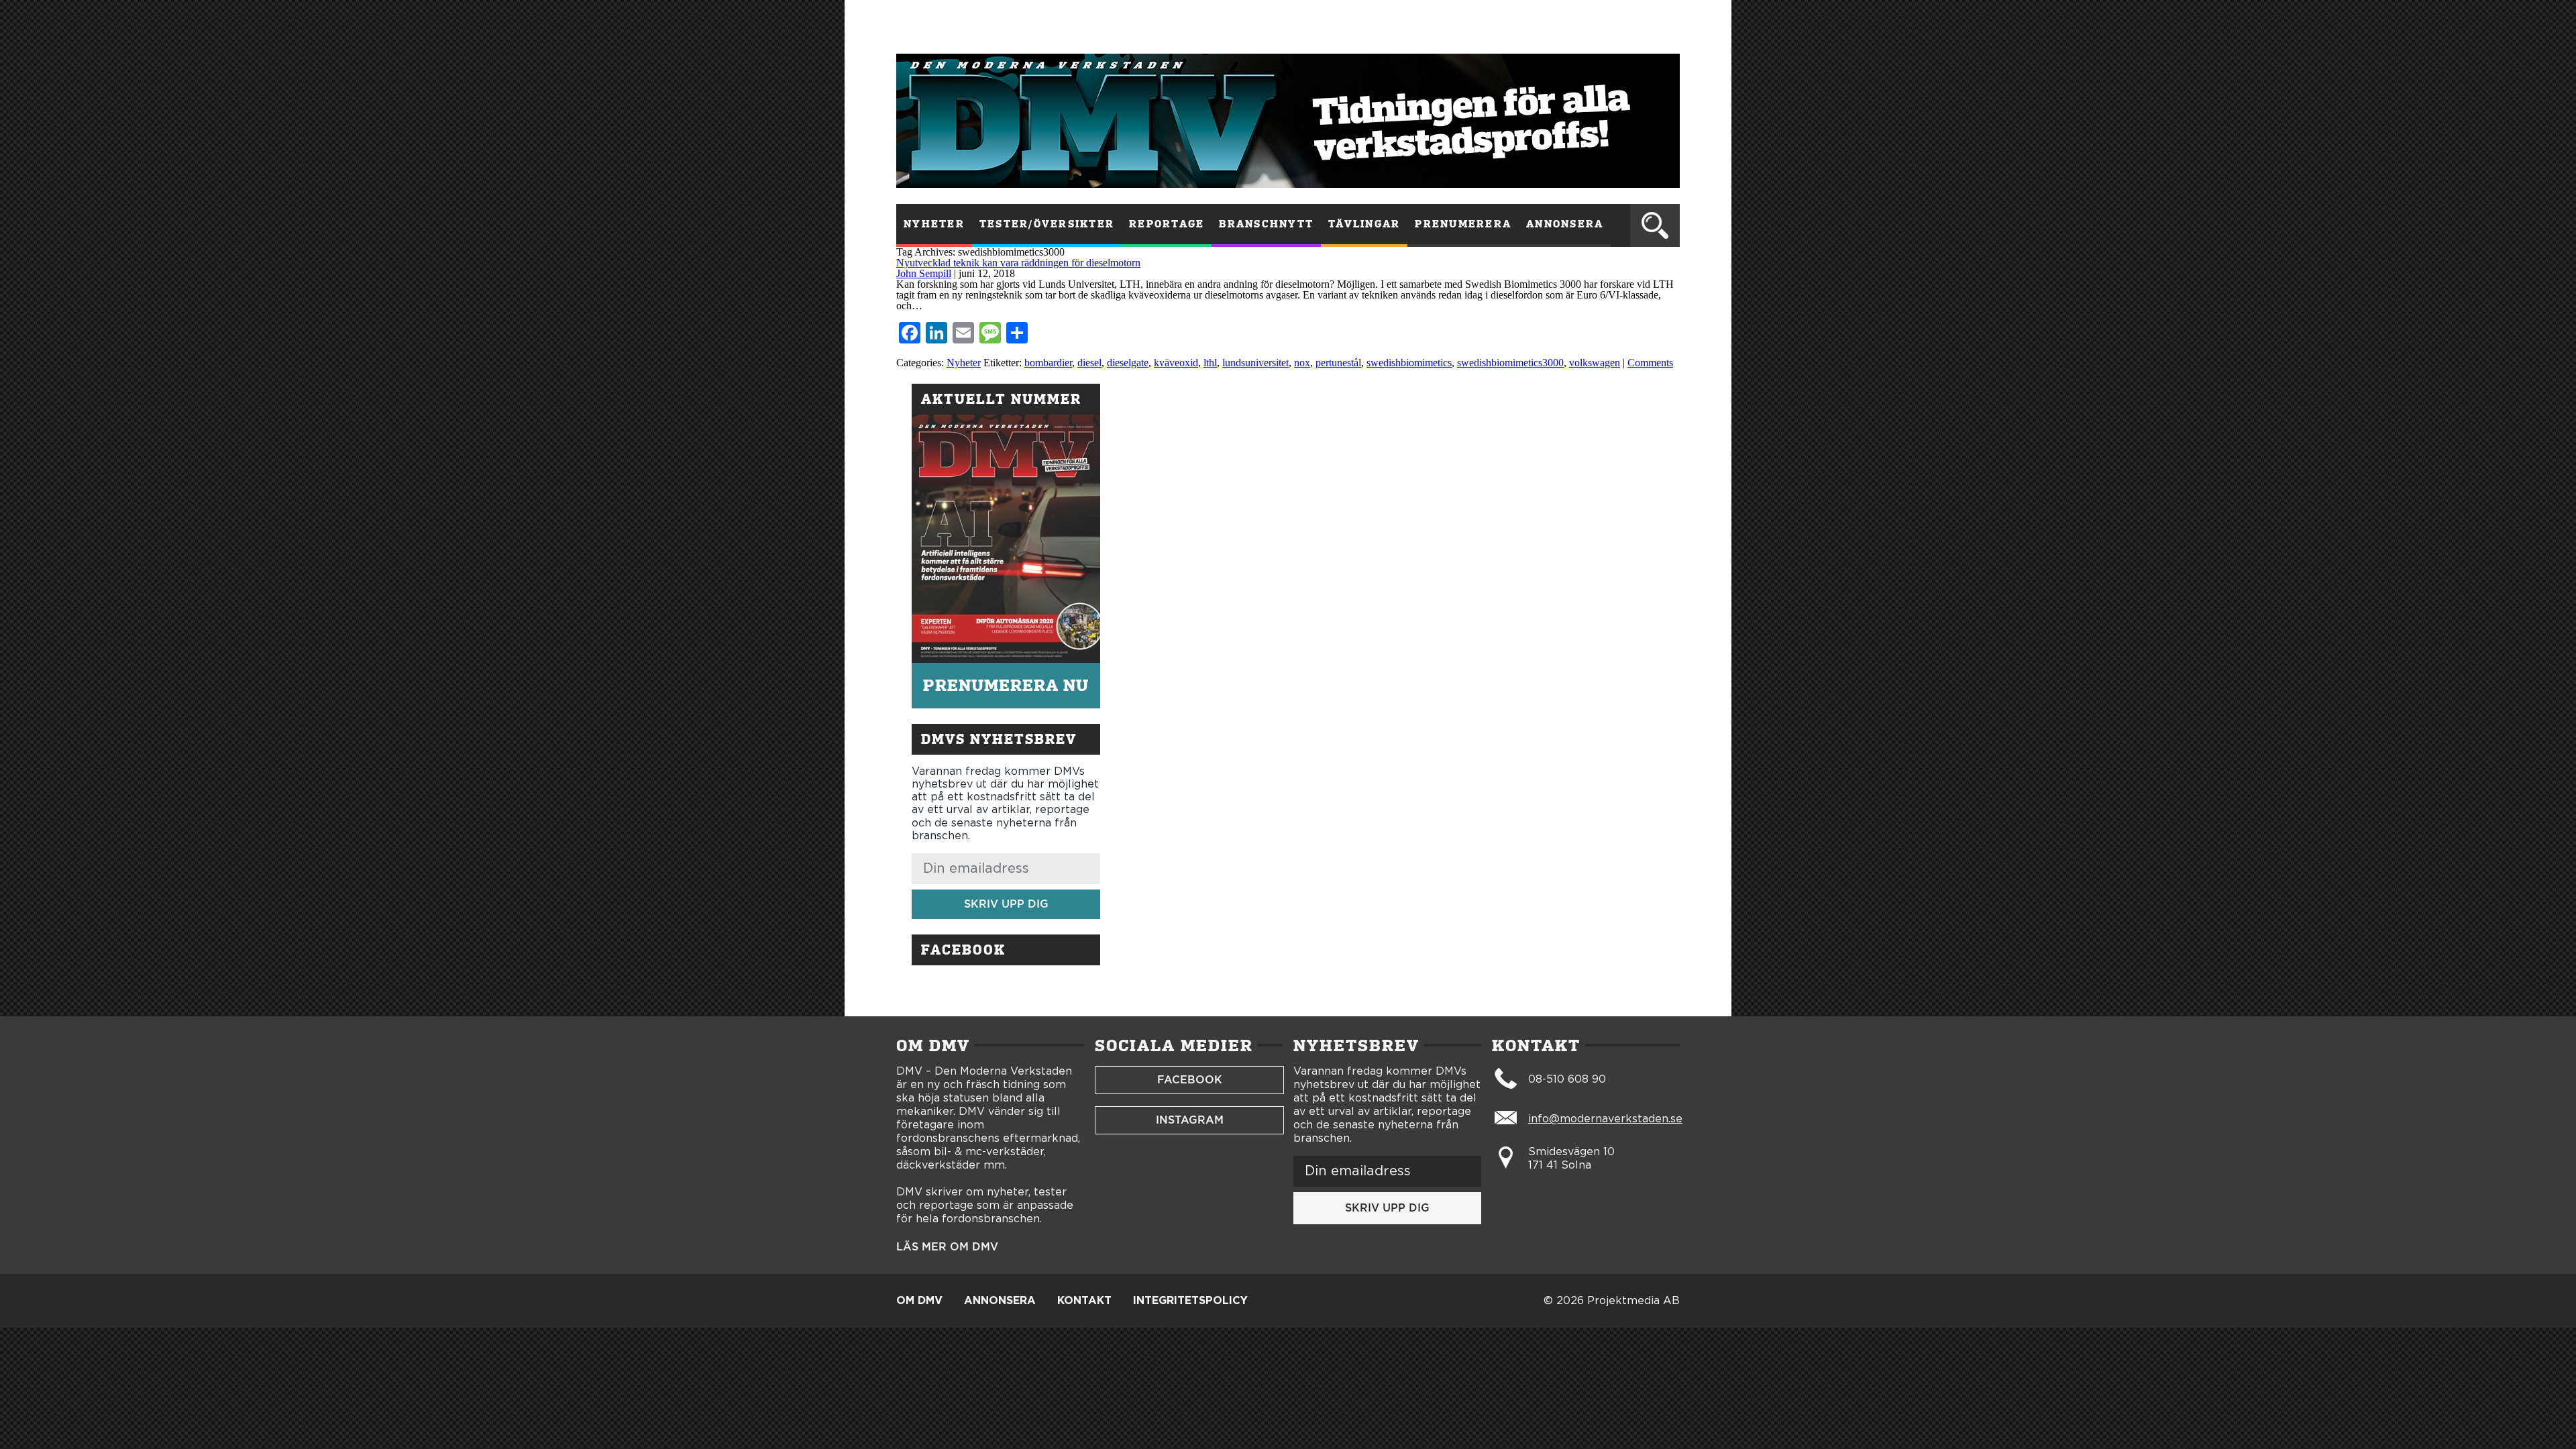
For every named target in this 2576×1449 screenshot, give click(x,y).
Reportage (1167, 224)
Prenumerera (1463, 224)
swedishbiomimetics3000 (1510, 363)
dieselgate (1128, 363)
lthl (1210, 363)
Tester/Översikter (1047, 224)
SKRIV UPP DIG (1006, 904)
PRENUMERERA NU (1006, 685)
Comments (1650, 363)
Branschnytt (1266, 224)
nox (1302, 363)
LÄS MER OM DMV (947, 1247)
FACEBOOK (1190, 1080)
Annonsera (1565, 224)
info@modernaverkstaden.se (1605, 1119)
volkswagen (1595, 363)
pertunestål (1338, 363)
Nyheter (934, 224)
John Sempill (924, 273)
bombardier (1048, 363)
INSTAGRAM (1190, 1120)
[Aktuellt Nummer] (1006, 539)
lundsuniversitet (1255, 363)
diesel (1089, 363)
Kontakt (1084, 1301)
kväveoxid (1176, 363)
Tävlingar (1364, 224)
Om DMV (919, 1301)
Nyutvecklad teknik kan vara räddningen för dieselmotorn (1018, 263)
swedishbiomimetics (1409, 363)
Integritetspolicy (1190, 1301)
